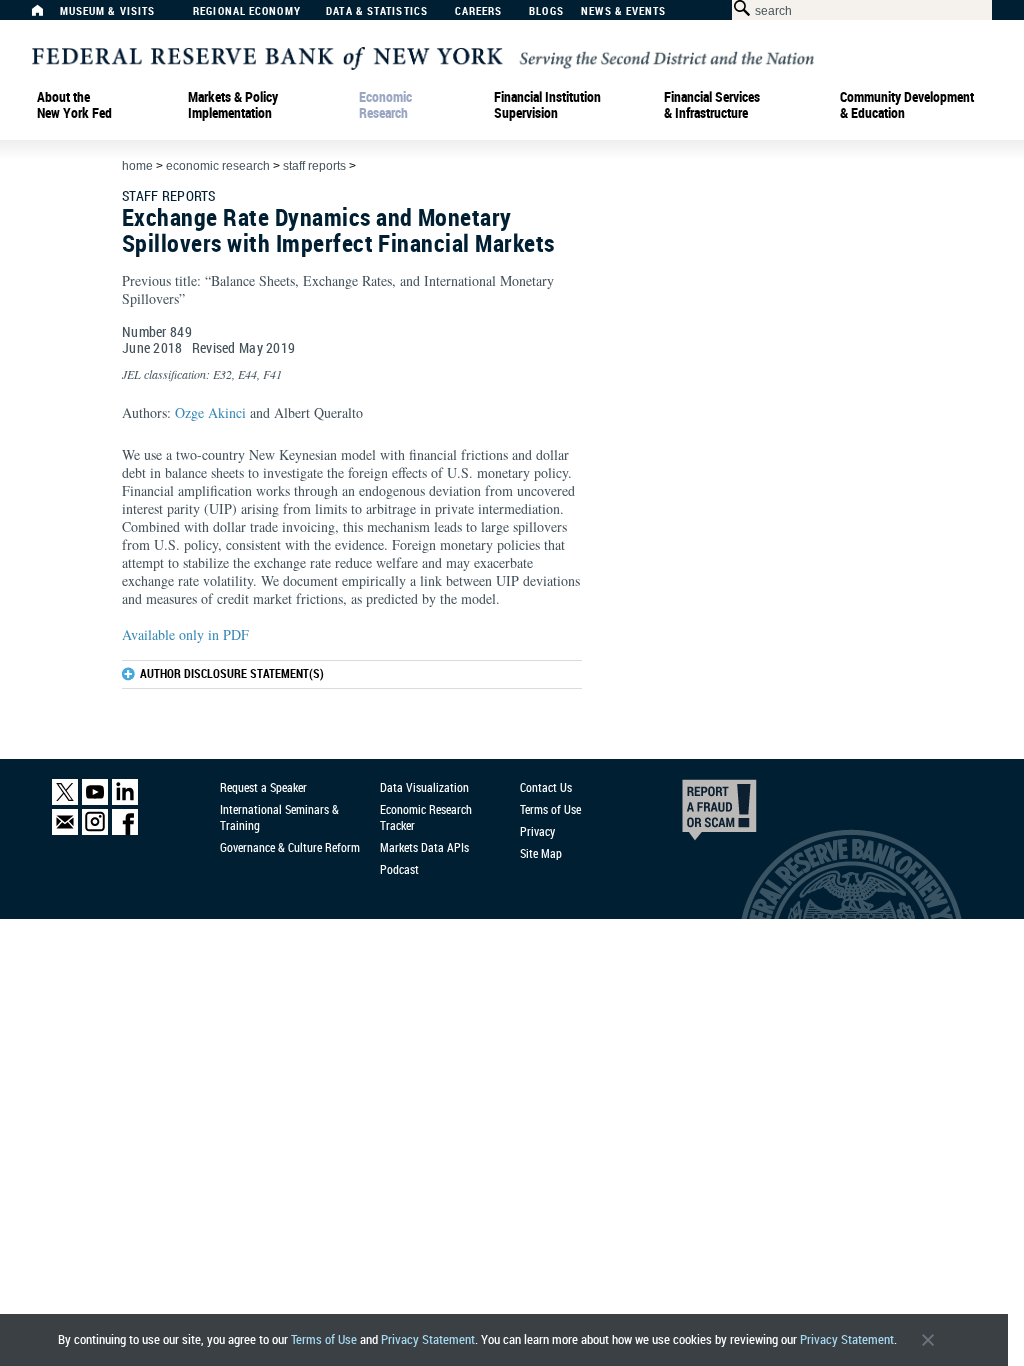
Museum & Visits (108, 11)
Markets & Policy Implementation (233, 105)
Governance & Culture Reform (290, 847)
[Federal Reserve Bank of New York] (423, 56)
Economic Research (385, 105)
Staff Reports (314, 166)
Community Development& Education (907, 105)
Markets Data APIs (424, 847)
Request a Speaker (263, 787)
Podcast (399, 869)
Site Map (541, 853)
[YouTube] (95, 800)
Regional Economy (247, 11)
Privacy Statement (428, 1339)
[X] (65, 800)
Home (137, 166)
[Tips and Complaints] (692, 815)
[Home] (48, 15)
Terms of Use (324, 1339)
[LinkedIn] (125, 800)
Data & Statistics (377, 11)
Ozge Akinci (210, 412)
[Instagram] (95, 830)
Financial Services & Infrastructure (712, 105)
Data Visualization (424, 787)
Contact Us (546, 787)
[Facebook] (125, 830)
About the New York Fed (74, 105)
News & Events (623, 11)
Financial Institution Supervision (547, 105)
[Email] (65, 830)
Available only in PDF (185, 634)
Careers (479, 11)
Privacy (537, 831)
